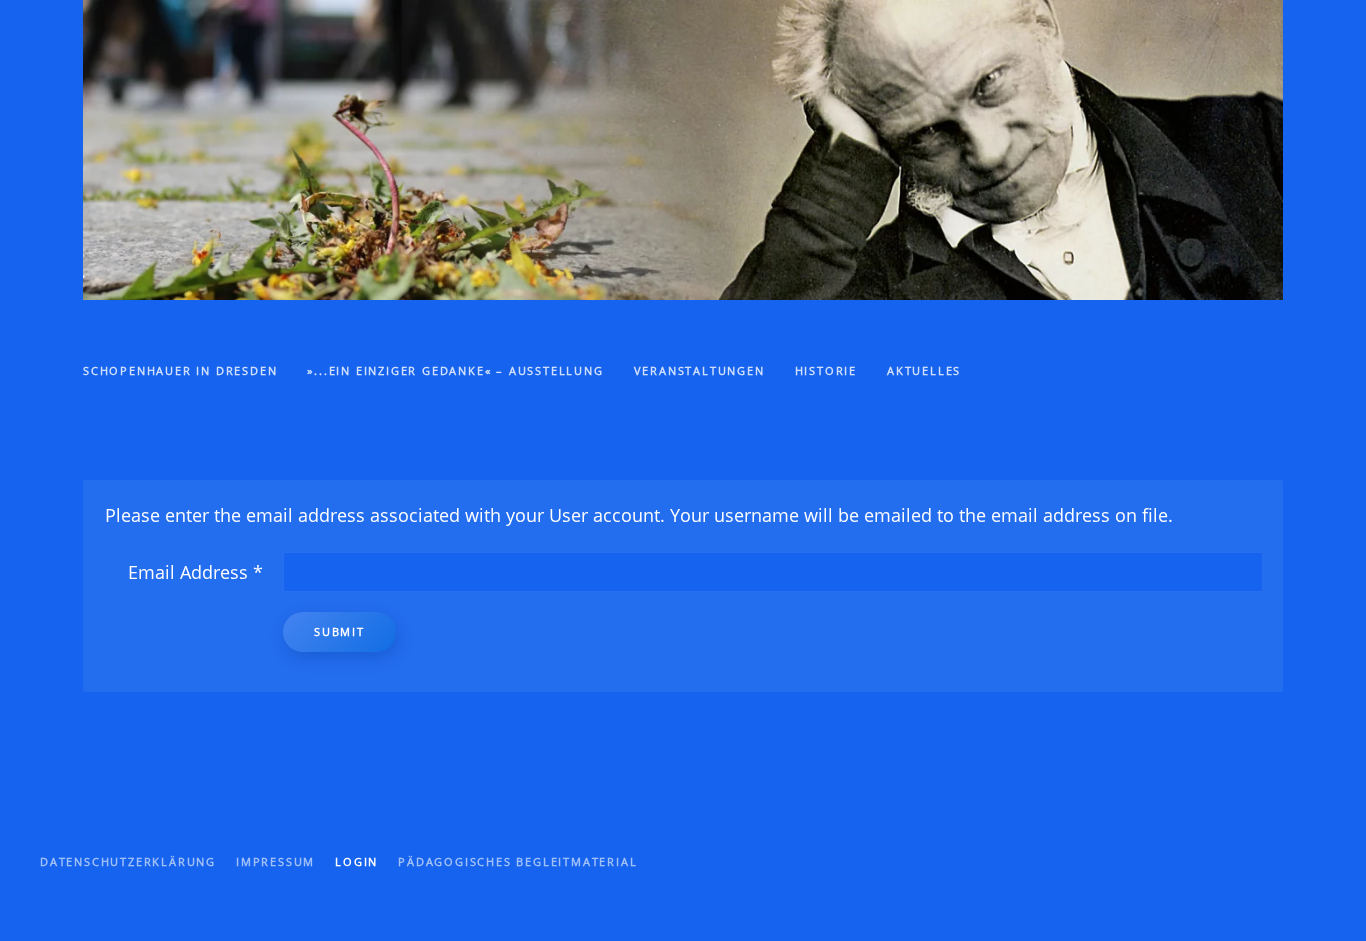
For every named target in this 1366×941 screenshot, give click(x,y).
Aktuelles (924, 370)
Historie (826, 370)
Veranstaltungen (699, 370)
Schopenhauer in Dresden (180, 370)
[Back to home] (683, 150)
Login (356, 861)
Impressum (275, 861)
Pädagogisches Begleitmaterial (517, 861)
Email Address (195, 572)
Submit (339, 631)
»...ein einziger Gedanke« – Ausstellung (455, 370)
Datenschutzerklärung (128, 861)
